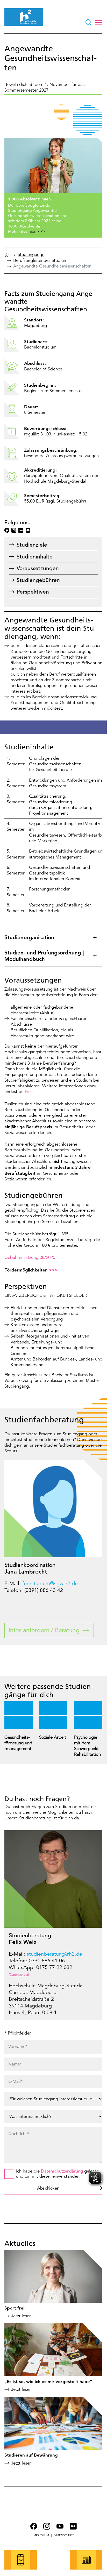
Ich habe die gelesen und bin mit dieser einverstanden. (58, 2174)
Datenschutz (64, 2535)
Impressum (41, 2535)
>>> (53, 1270)
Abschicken (48, 2188)
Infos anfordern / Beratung (44, 1630)
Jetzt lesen (21, 2316)
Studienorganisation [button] (29, 937)
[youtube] (28, 530)
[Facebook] (7, 530)
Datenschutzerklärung (62, 2171)
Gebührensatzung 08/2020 (30, 1257)
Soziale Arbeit (53, 1737)
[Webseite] (7, 256)
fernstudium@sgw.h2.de (50, 1583)
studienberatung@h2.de (54, 1954)
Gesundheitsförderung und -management (18, 1743)
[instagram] (14, 530)
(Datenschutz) (19, 1975)
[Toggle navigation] (99, 22)
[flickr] (21, 530)
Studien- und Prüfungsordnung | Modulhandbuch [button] (44, 956)
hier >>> (37, 231)
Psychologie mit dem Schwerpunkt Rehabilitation (87, 1746)
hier (28, 1092)
